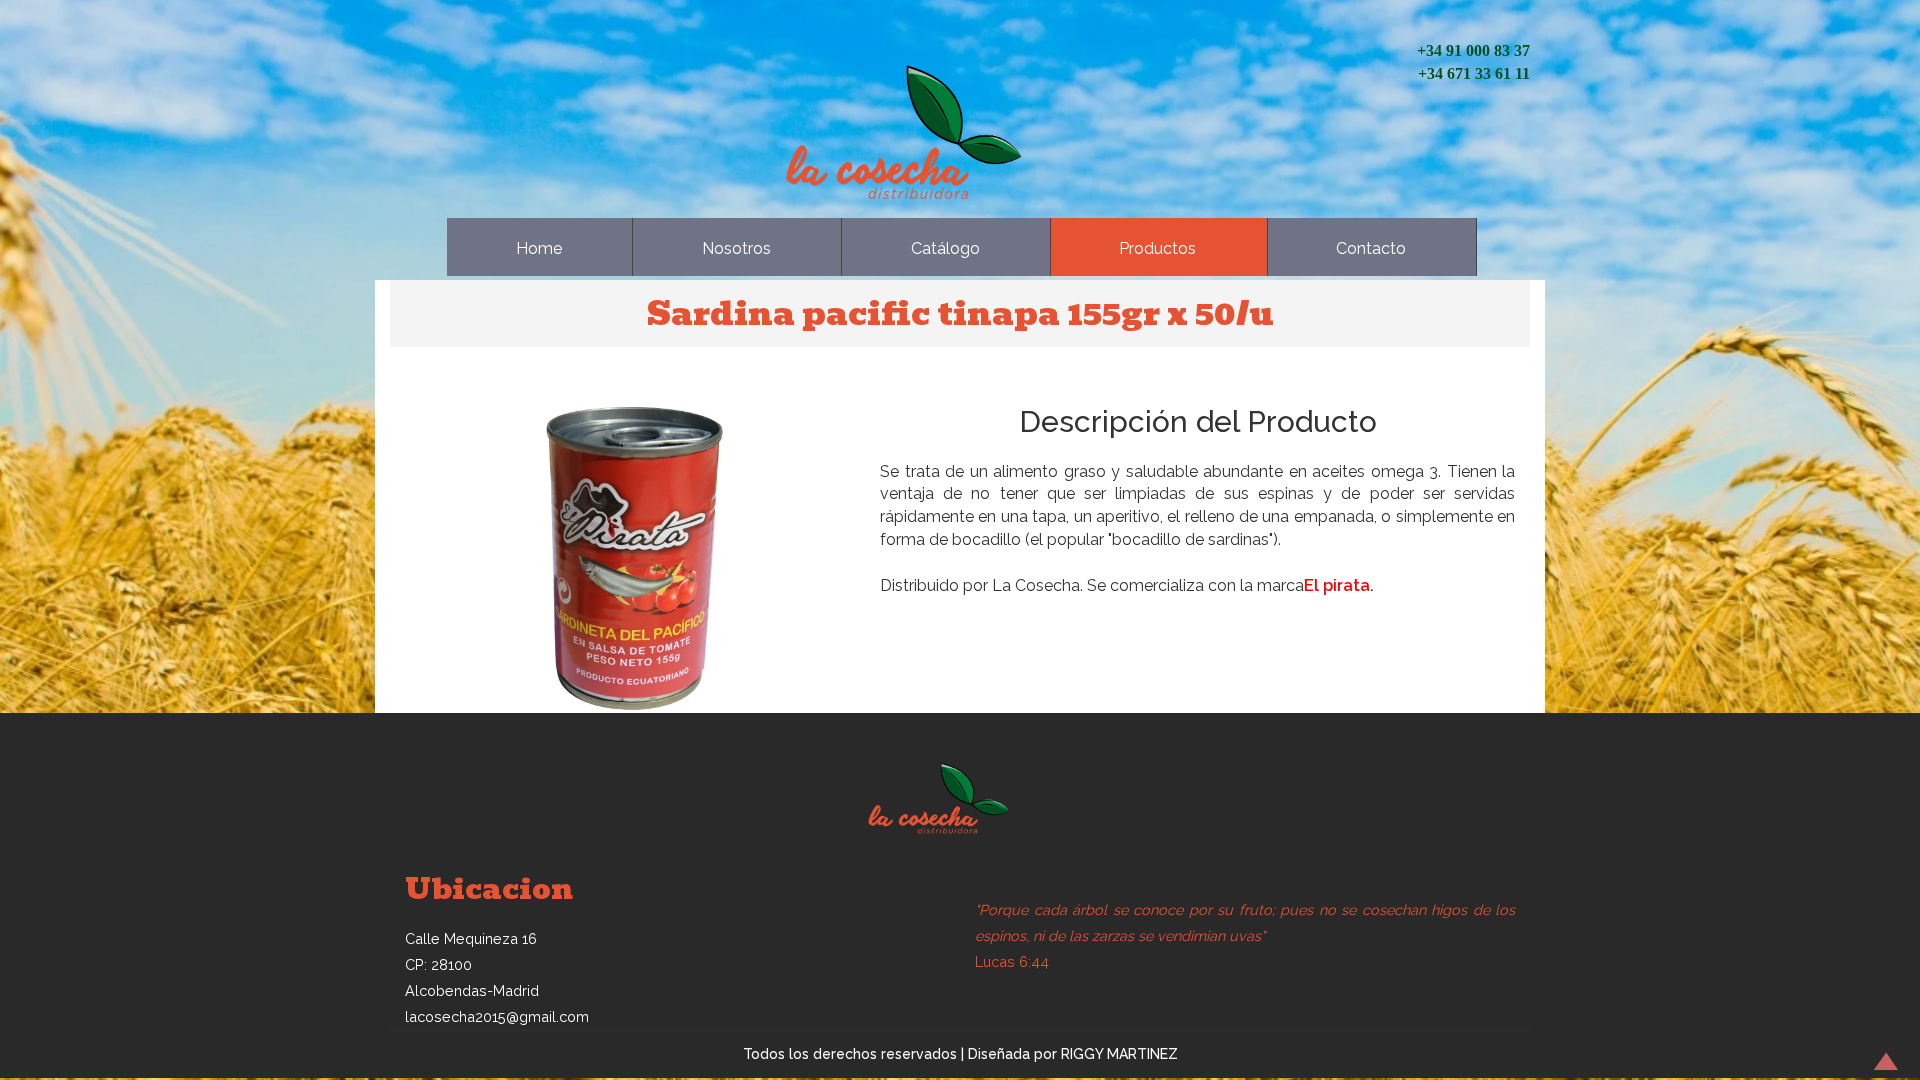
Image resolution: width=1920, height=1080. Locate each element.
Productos (1157, 248)
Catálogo (945, 248)
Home (539, 248)
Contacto (1371, 248)
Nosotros (736, 248)
